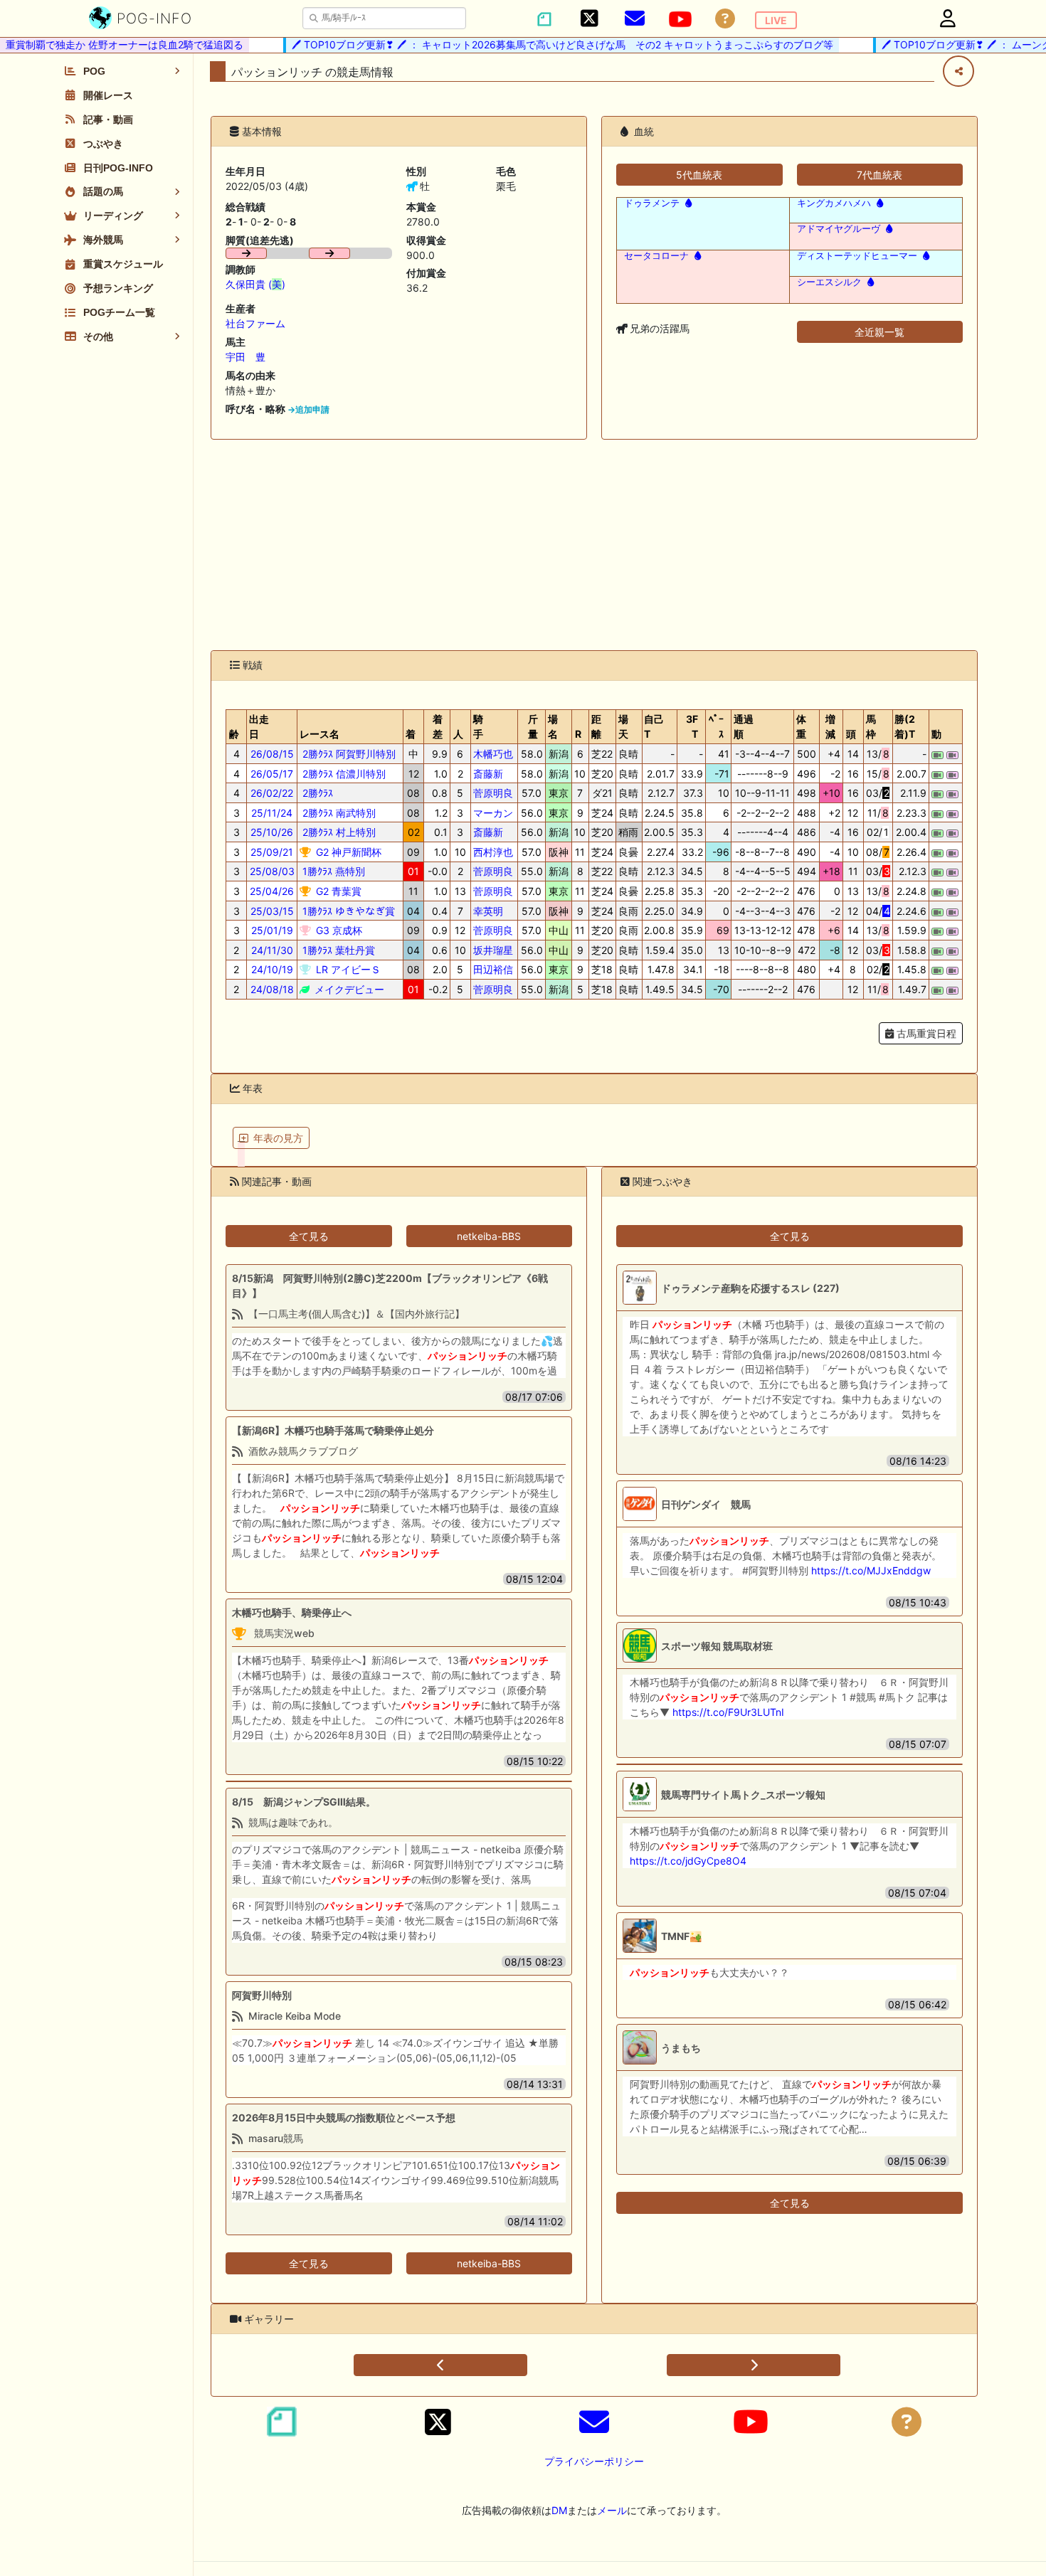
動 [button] (936, 734)
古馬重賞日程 (925, 1033)
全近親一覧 (879, 332)
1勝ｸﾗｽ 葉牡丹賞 (337, 950)
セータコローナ (656, 256)
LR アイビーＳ (347, 969)
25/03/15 (272, 911)
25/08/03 (272, 871)
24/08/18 (272, 989)
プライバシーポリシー (594, 2461)
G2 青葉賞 (337, 891)
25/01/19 (272, 930)
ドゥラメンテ (652, 203)
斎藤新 (488, 774)
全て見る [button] (309, 1236)
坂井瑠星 (493, 950)
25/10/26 (272, 832)
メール (612, 2510)
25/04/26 (272, 891)
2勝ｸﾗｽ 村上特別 (338, 832)
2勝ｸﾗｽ (316, 793)
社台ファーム (255, 323)
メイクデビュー (348, 989)
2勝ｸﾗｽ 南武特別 (338, 813)
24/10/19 (272, 969)
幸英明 (488, 911)
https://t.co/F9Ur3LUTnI (728, 1712)
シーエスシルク (829, 282)
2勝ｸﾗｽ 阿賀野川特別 (348, 754)
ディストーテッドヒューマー (857, 256)
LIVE (776, 20)
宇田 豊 (245, 357)
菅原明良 (493, 793)
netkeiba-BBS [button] (489, 1236)
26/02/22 (272, 793)
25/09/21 (272, 852)
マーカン (493, 813)
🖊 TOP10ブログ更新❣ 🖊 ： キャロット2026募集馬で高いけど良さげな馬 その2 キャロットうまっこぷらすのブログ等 (538, 44)
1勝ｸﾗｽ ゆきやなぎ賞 (347, 911)
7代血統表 (879, 175)
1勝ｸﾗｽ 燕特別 (332, 871)
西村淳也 (493, 852)
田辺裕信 (493, 969)
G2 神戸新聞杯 (347, 852)
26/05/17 (272, 774)
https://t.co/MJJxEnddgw (871, 1570)
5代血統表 (699, 175)
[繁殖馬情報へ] (687, 203)
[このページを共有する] (958, 71)
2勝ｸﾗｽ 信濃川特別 (343, 774)
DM (559, 2510)
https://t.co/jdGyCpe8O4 (688, 1861)
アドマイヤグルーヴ (839, 229)
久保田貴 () (255, 284)
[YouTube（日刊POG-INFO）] (680, 19)
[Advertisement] (594, 545)
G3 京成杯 (338, 930)
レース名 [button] (319, 734)
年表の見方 (278, 1138)
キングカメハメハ (834, 203)
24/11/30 (272, 950)
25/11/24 (272, 813)
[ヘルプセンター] (725, 19)
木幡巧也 (493, 754)
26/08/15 (272, 754)
